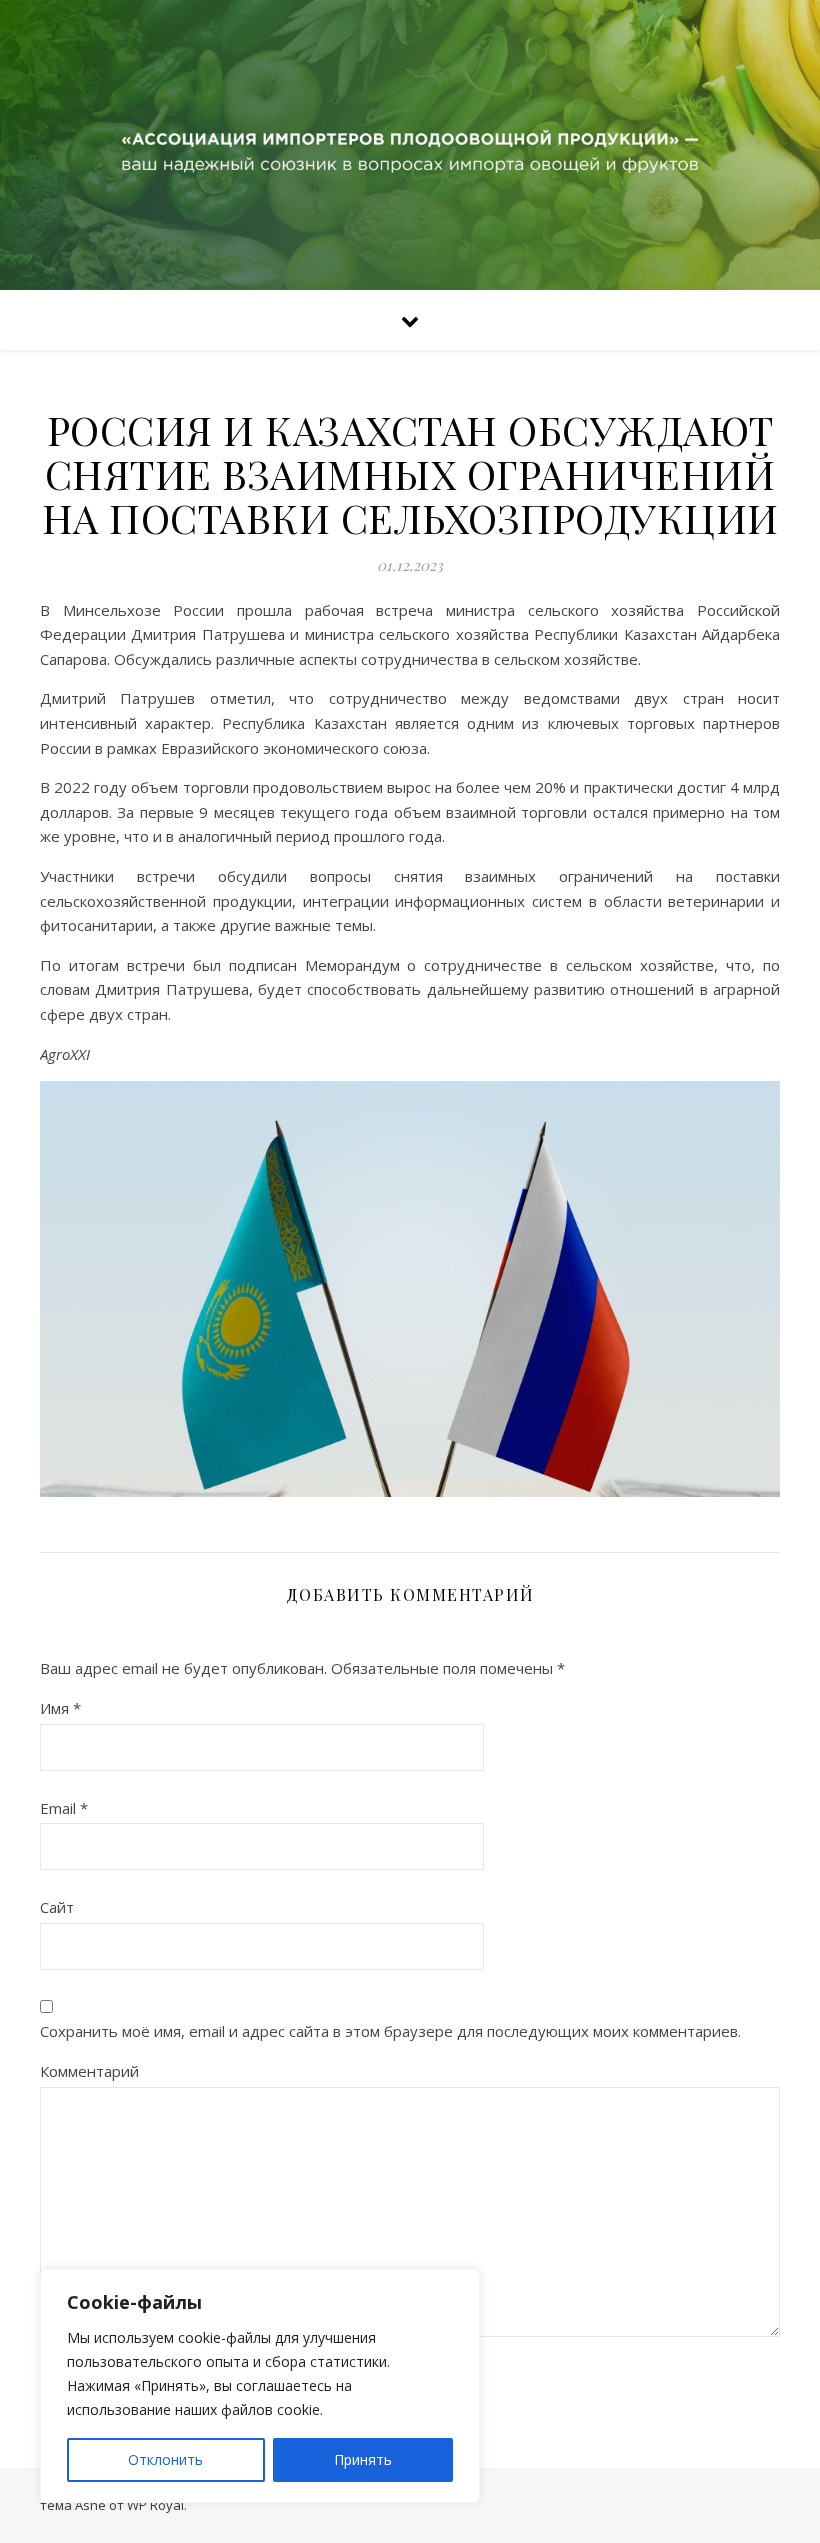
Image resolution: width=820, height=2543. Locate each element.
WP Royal (155, 2505)
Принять (363, 2459)
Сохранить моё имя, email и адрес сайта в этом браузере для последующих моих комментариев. (390, 2031)
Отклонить (165, 2459)
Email (64, 1808)
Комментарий (89, 2071)
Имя (60, 1708)
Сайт (57, 1907)
